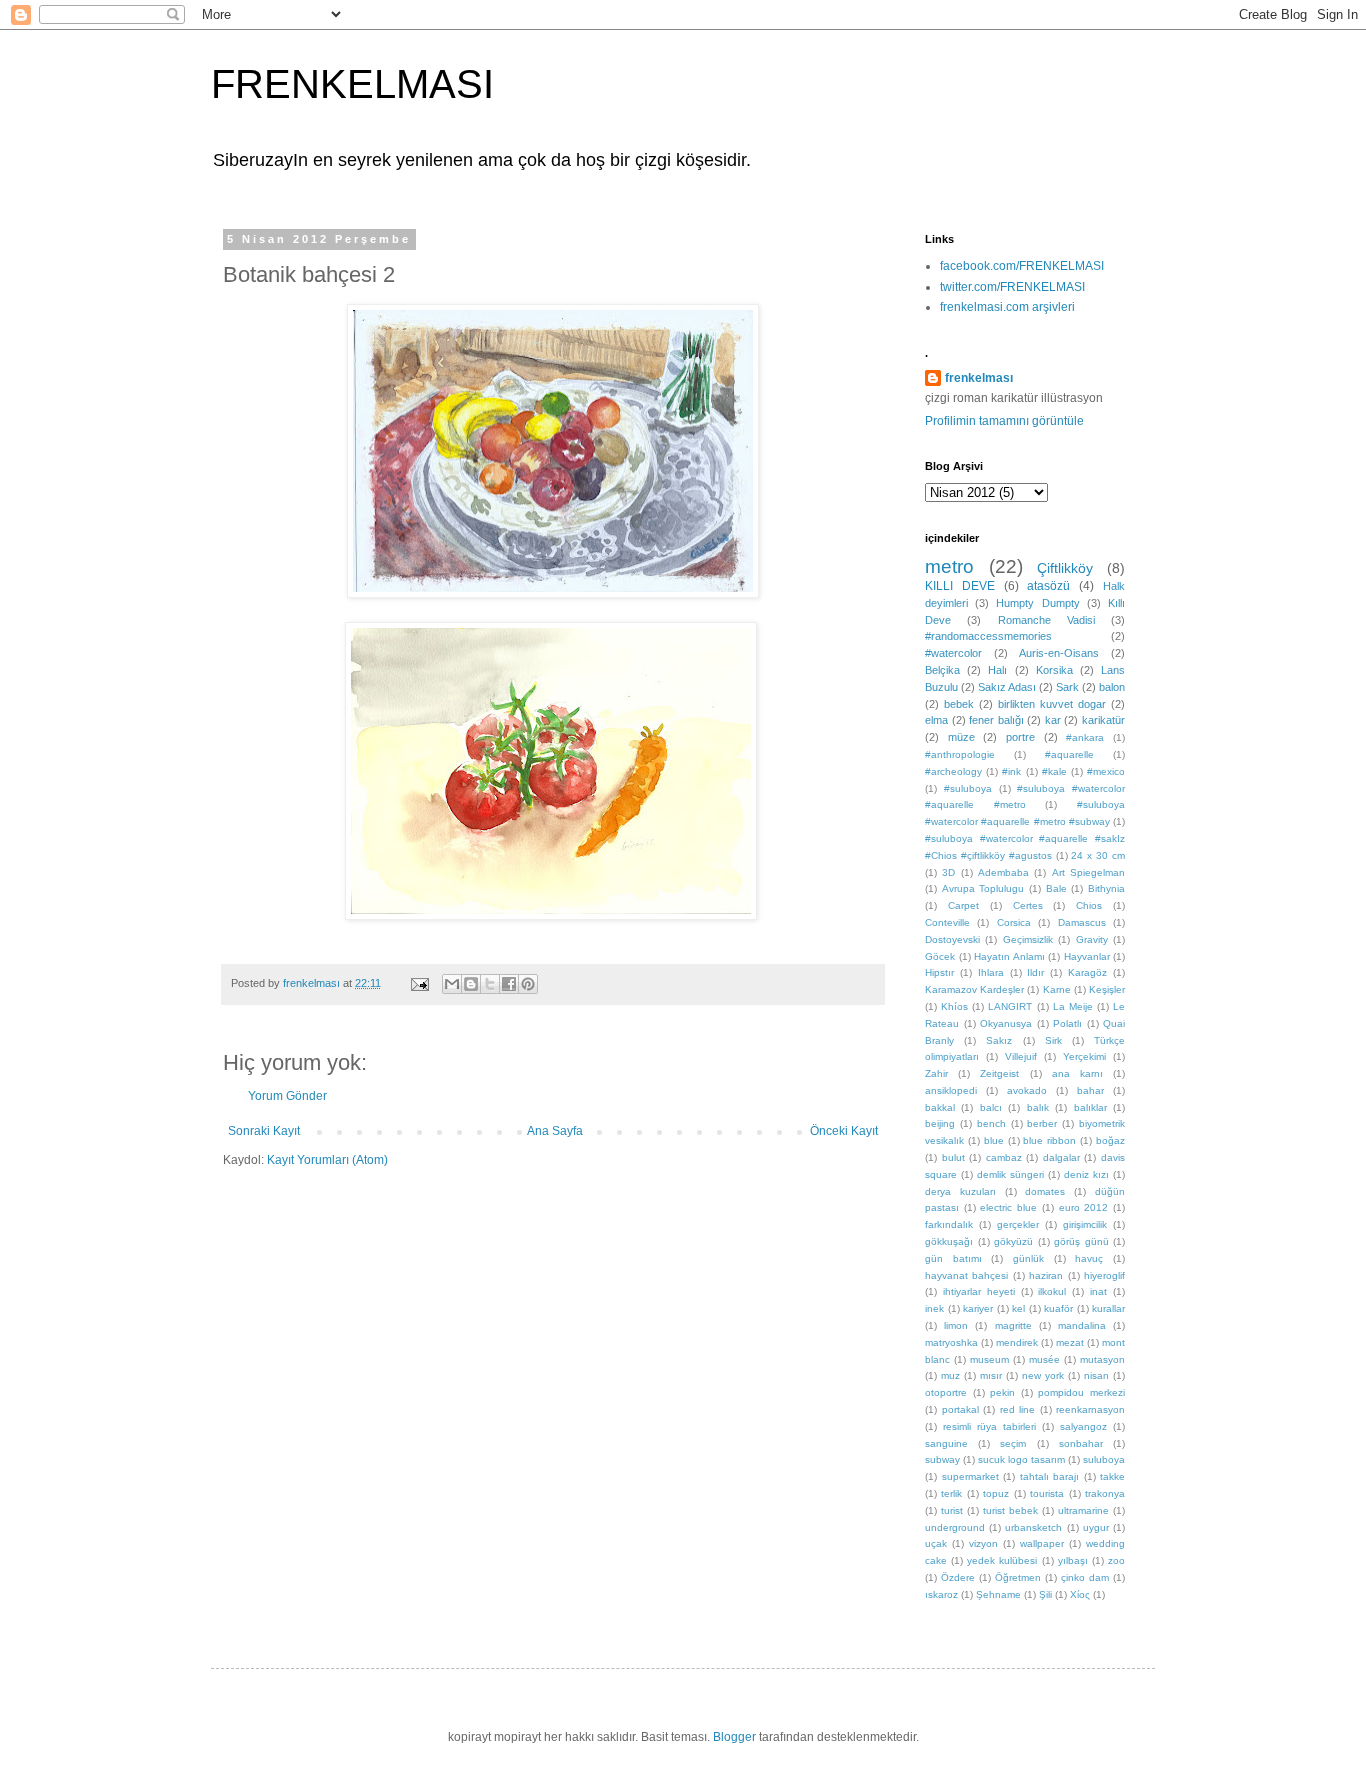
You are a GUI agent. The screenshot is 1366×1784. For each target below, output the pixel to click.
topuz (996, 1493)
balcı (991, 1107)
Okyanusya (1006, 1023)
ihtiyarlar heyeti (979, 1291)
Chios (1089, 905)
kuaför (1058, 1308)
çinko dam (1085, 1577)
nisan (1096, 1375)
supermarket (970, 1476)
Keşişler (1107, 989)
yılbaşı (1073, 1560)
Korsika (1054, 670)
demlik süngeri (1010, 1174)
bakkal (940, 1107)
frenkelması (979, 378)
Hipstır (939, 972)
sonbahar (1081, 1443)
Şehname (998, 1594)
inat (1098, 1291)
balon (1112, 687)
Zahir (936, 1073)
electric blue (1008, 1207)
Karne (1057, 989)
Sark (1067, 687)
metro (949, 566)
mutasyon (1102, 1359)
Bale (1056, 888)
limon (956, 1325)
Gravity (1092, 939)
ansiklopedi (951, 1090)
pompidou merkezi (1081, 1392)
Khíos (954, 1006)
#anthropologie (960, 754)
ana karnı (1077, 1073)
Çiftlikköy (1065, 568)
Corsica (1014, 922)
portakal (960, 1409)
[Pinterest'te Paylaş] (528, 984)
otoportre (946, 1392)
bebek (959, 704)
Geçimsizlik (1028, 939)
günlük (1028, 1258)
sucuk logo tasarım (1021, 1459)
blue (994, 1140)
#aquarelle (1069, 754)
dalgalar (1061, 1157)
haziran (1046, 1275)
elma (936, 720)
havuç (1089, 1258)
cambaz (1004, 1157)
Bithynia (1106, 888)
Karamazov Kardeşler (974, 989)
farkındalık (949, 1224)
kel (1018, 1308)
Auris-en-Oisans (1059, 653)
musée (1044, 1359)
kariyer (978, 1308)
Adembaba (1003, 872)
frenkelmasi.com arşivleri (1007, 307)
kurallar (1108, 1308)
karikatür (1103, 720)
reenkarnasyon (1090, 1409)
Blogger (734, 1737)
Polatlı (1067, 1023)
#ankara (1085, 737)
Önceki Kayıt (844, 1131)
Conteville (947, 922)
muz (950, 1375)
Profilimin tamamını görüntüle (1004, 421)
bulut (953, 1157)
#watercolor (953, 653)
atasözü (1048, 586)
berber (1042, 1123)
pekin (1002, 1392)
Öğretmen (1018, 1577)
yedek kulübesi (1002, 1560)
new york (1043, 1375)
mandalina (1082, 1325)
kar (1053, 720)
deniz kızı (1086, 1174)
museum (989, 1359)
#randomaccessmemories (988, 636)
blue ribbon (1049, 1140)
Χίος (1080, 1594)
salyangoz (1083, 1426)
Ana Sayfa (555, 1131)
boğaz (1110, 1140)
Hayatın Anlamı (1009, 956)
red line (1018, 1409)
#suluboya (968, 788)
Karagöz (1087, 972)
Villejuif (1021, 1056)
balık (1038, 1107)
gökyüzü (1013, 1241)
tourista (1047, 1493)
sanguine (946, 1443)
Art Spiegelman (1088, 872)
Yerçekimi (1084, 1056)
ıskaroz (941, 1594)
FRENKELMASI (352, 84)
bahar (1090, 1090)
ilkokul (1052, 1291)
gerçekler (1018, 1224)
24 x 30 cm (1098, 855)
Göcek (940, 956)
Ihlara (991, 972)
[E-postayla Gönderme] (419, 983)
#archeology (953, 771)
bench (991, 1123)
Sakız (999, 1040)
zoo (1116, 1560)
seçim (1013, 1443)
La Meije (1073, 1006)
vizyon (983, 1543)
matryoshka (951, 1342)
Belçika (942, 670)
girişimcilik (1085, 1224)
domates (1045, 1191)
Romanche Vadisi (1046, 620)
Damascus (1082, 922)
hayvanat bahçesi (966, 1275)
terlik (951, 1493)
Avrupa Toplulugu (983, 888)
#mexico (1106, 771)
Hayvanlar (1087, 956)
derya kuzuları (960, 1191)
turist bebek (1010, 1510)
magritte (1013, 1325)
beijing (940, 1123)
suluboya (1104, 1459)
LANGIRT (1010, 1006)
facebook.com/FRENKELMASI (1022, 266)
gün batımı (953, 1258)
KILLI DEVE (960, 586)
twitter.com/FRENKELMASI (1012, 287)
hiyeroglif (1104, 1275)
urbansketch (1033, 1527)
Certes (1028, 905)
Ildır (1035, 972)
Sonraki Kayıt (264, 1131)
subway (942, 1459)
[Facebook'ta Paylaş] (509, 984)
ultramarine (1083, 1510)
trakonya (1105, 1493)
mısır (991, 1375)
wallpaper (1042, 1543)
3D (948, 872)
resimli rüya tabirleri (989, 1426)
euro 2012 (1084, 1207)
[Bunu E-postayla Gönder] (452, 984)
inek (934, 1308)
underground (955, 1527)
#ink (1011, 771)
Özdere (958, 1577)
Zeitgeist (999, 1073)
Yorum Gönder (287, 1096)
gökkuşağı (949, 1241)
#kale (1054, 771)
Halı (997, 670)
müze (961, 737)
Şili (1045, 1594)
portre (1020, 737)
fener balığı (996, 720)
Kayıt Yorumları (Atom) (327, 1160)
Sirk (1053, 1040)
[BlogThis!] (471, 984)
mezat (1070, 1342)
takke (1112, 1476)
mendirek (1017, 1342)
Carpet (963, 905)
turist (952, 1510)
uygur (1096, 1527)
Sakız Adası (1007, 687)
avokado (1027, 1090)
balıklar (1090, 1107)
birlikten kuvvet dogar (1052, 704)
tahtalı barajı (1050, 1476)
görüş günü (1081, 1241)
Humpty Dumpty (1037, 603)
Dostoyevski (952, 939)
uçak (936, 1543)
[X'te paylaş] (490, 984)
